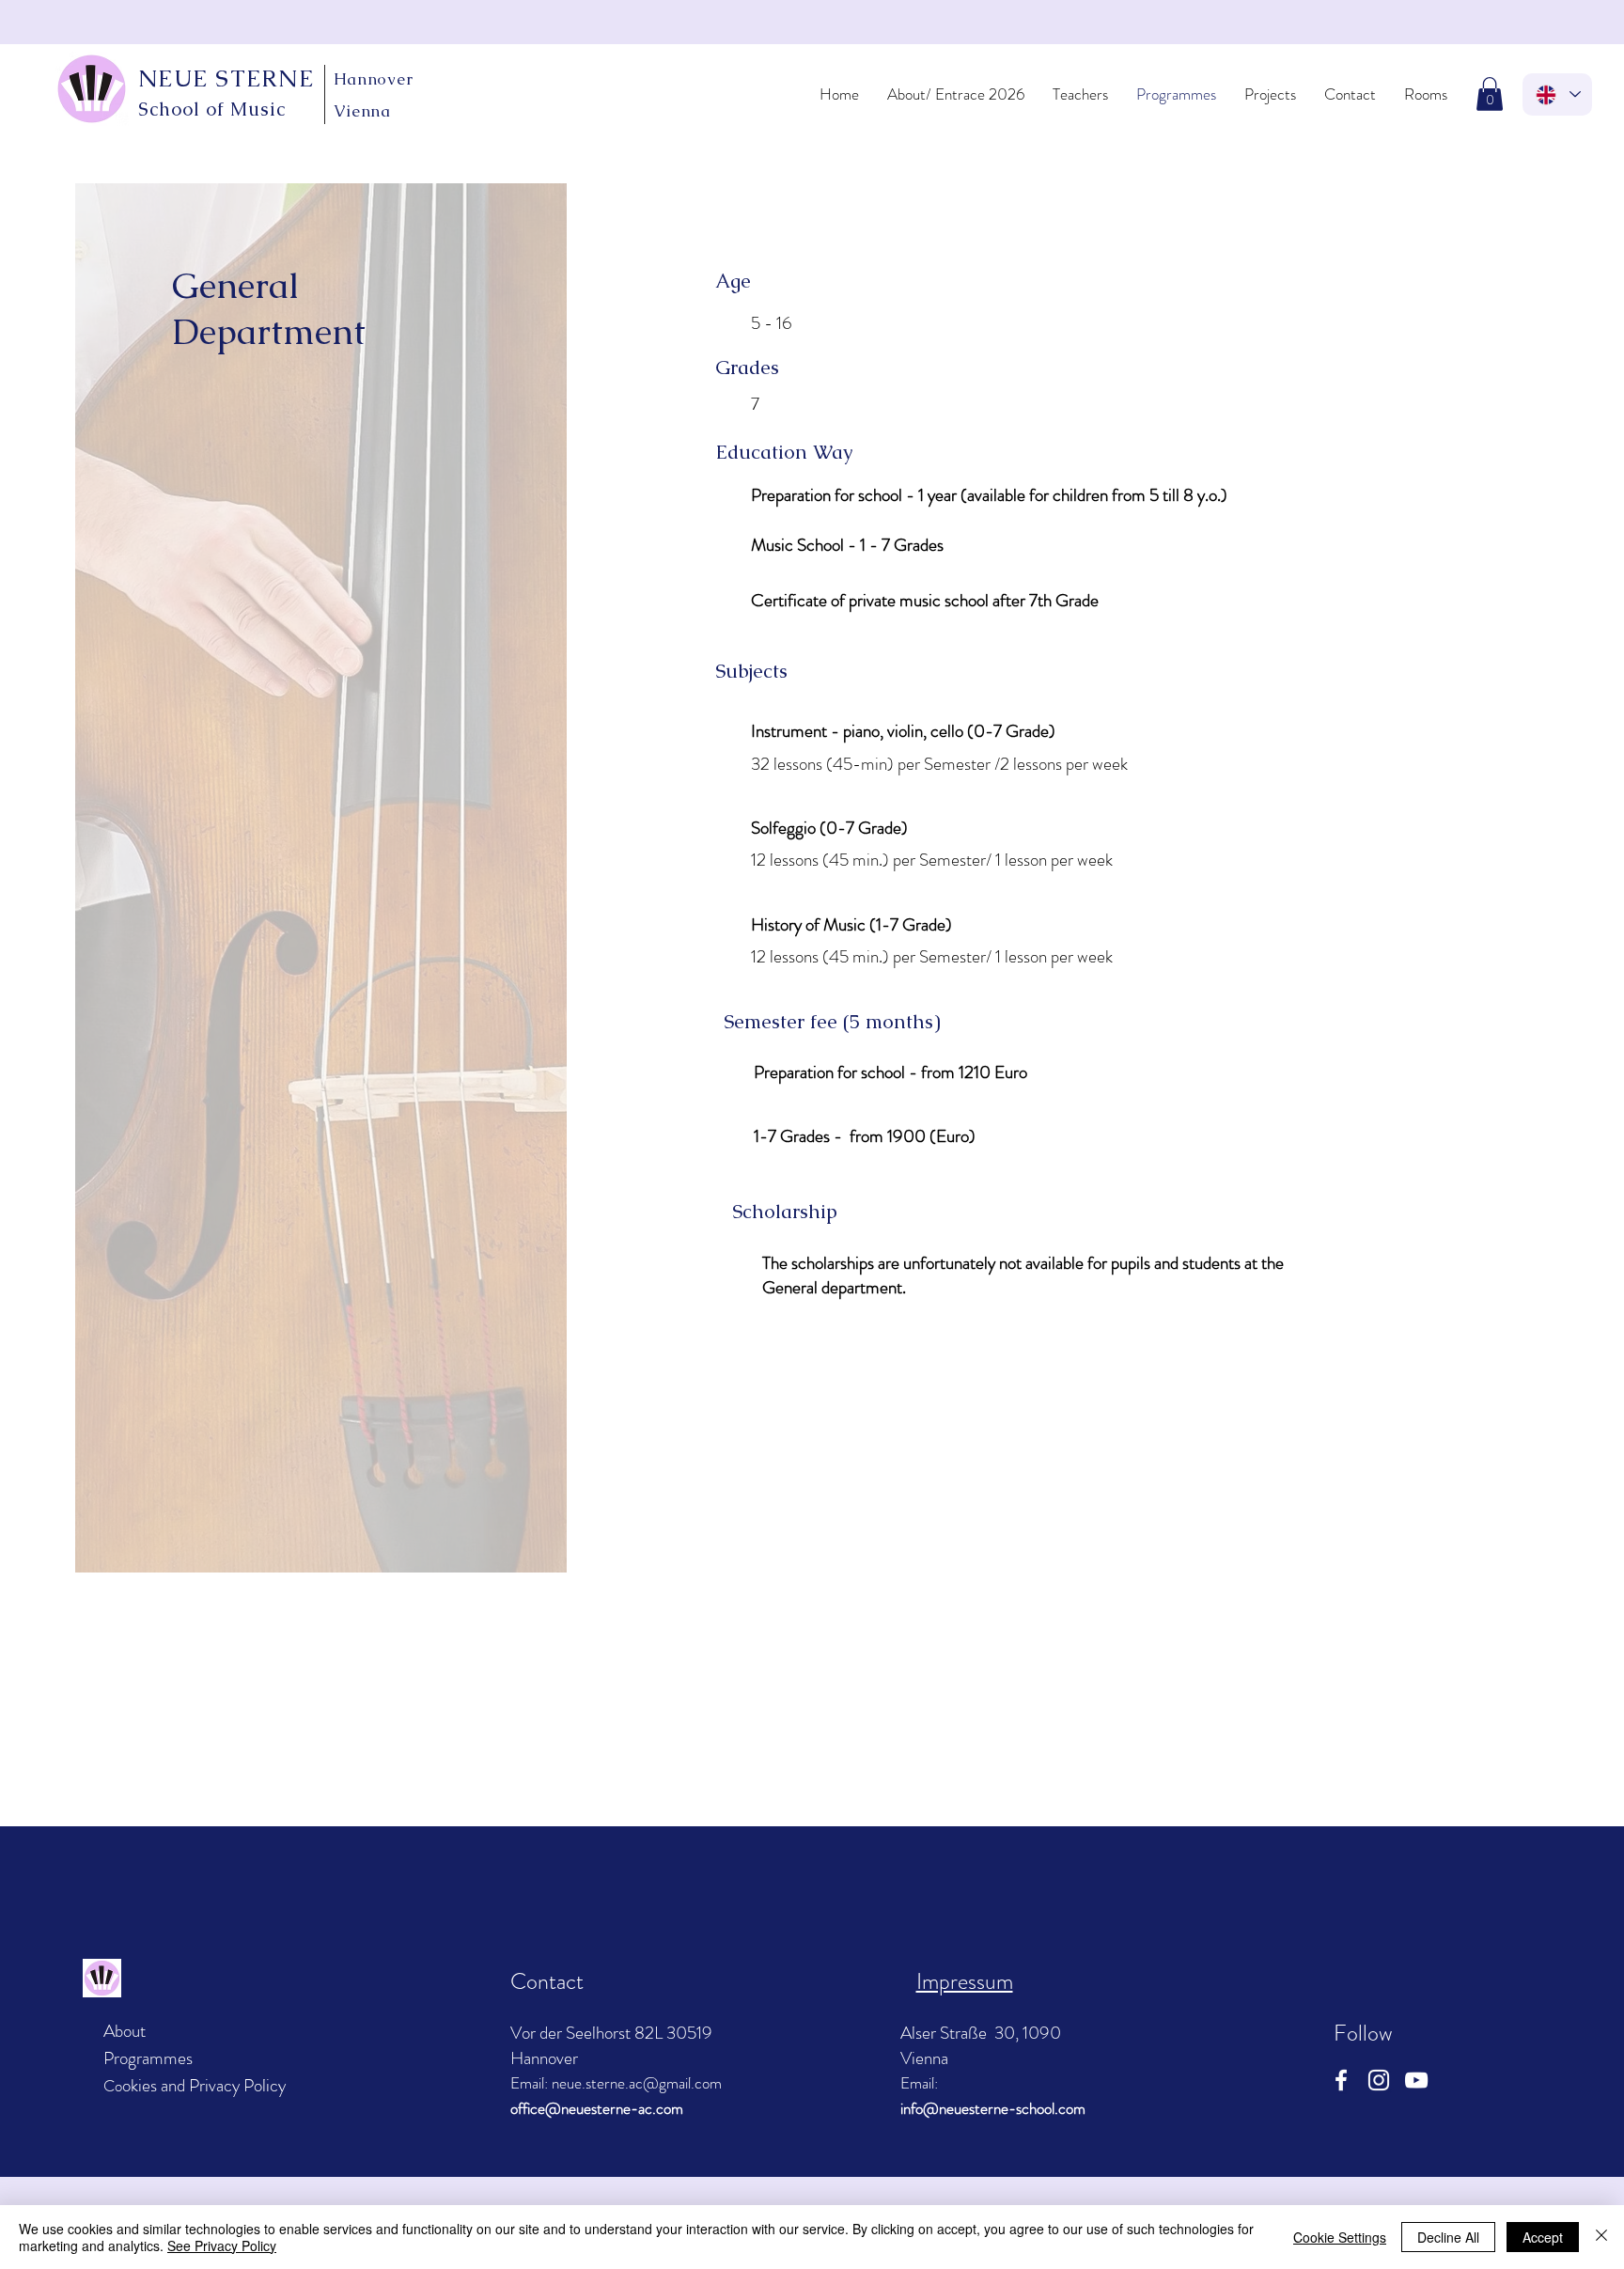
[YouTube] (1416, 2080)
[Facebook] (1341, 2080)
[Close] (1601, 2237)
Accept (1543, 2237)
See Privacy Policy (222, 2246)
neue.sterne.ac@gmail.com (637, 2083)
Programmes (148, 2058)
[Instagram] (1379, 2080)
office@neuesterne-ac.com (597, 2108)
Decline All (1448, 2237)
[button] (1490, 94)
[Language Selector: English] (1557, 94)
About (125, 2031)
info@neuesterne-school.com (993, 2108)
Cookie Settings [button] (1340, 2237)
